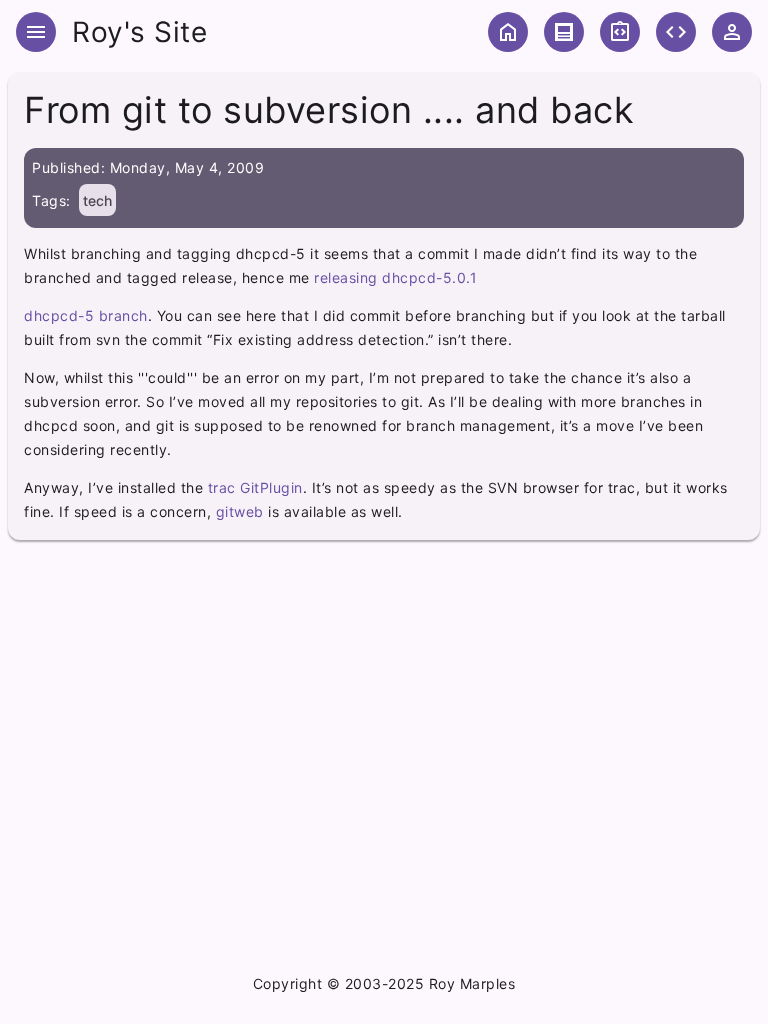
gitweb (240, 511)
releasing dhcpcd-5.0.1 (395, 277)
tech (97, 200)
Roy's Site (139, 32)
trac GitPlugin (255, 487)
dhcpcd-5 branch (86, 315)
